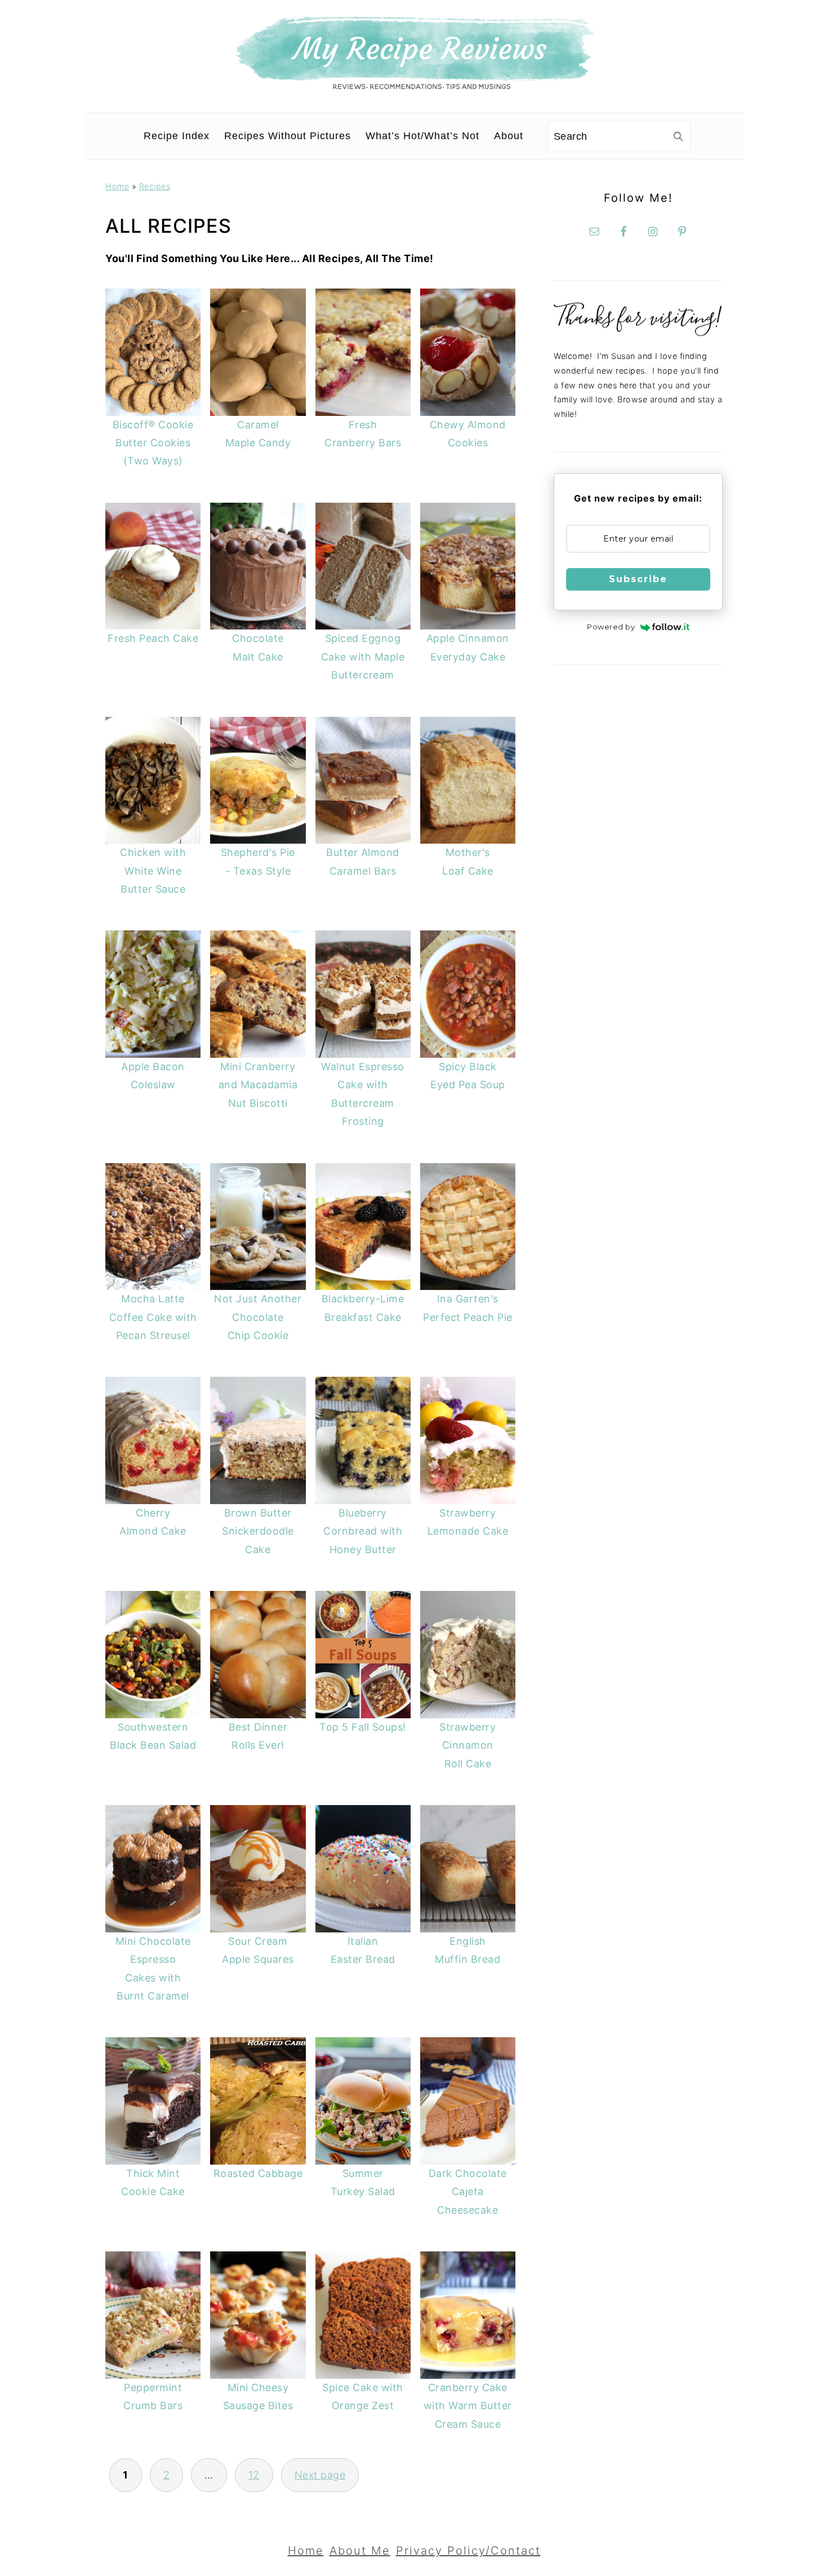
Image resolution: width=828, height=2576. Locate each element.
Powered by (611, 627)
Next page (320, 2475)
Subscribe (638, 579)
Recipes (155, 186)
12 (254, 2475)
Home (117, 186)
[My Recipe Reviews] (414, 87)
